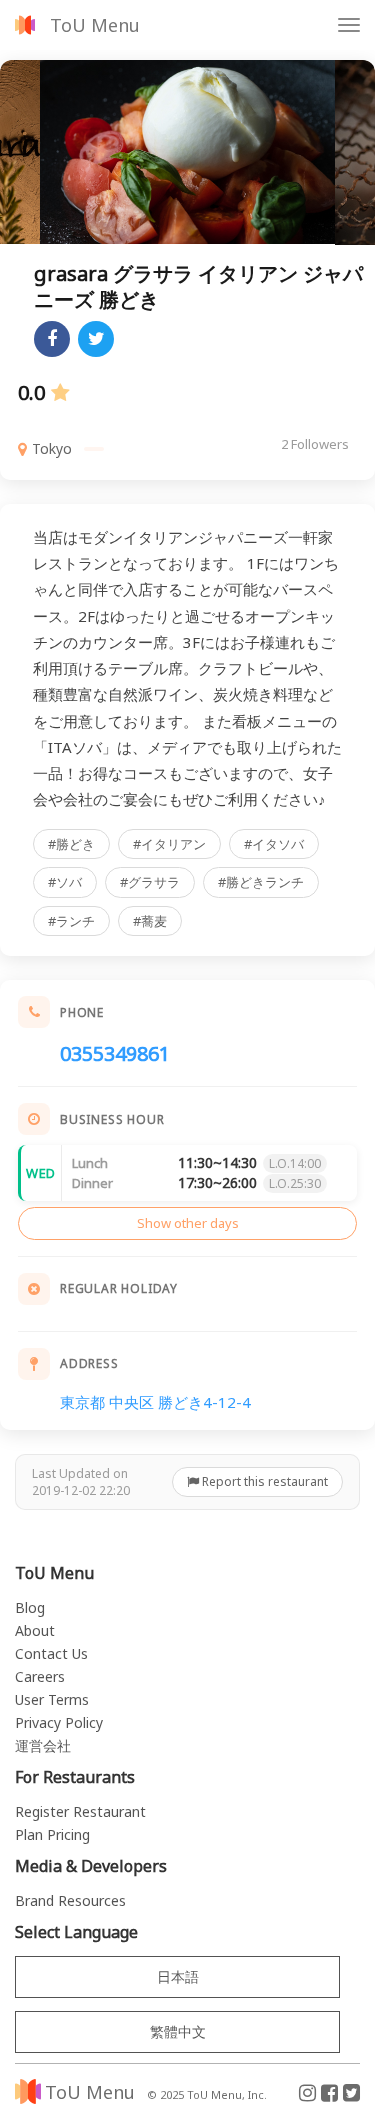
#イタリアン (169, 844)
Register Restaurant (80, 1811)
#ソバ (65, 882)
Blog (30, 1607)
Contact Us (51, 1653)
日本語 (178, 1976)
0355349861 (115, 1053)
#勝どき (71, 844)
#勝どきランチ (261, 882)
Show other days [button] (188, 1223)
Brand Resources (70, 1900)
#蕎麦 (150, 921)
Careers (40, 1676)
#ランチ (71, 921)
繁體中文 (178, 2031)
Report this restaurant (263, 1481)
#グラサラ (150, 882)
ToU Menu (95, 25)
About (35, 1630)
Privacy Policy (59, 1722)
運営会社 (43, 1745)
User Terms (52, 1699)
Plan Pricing (52, 1834)
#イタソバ (274, 844)
